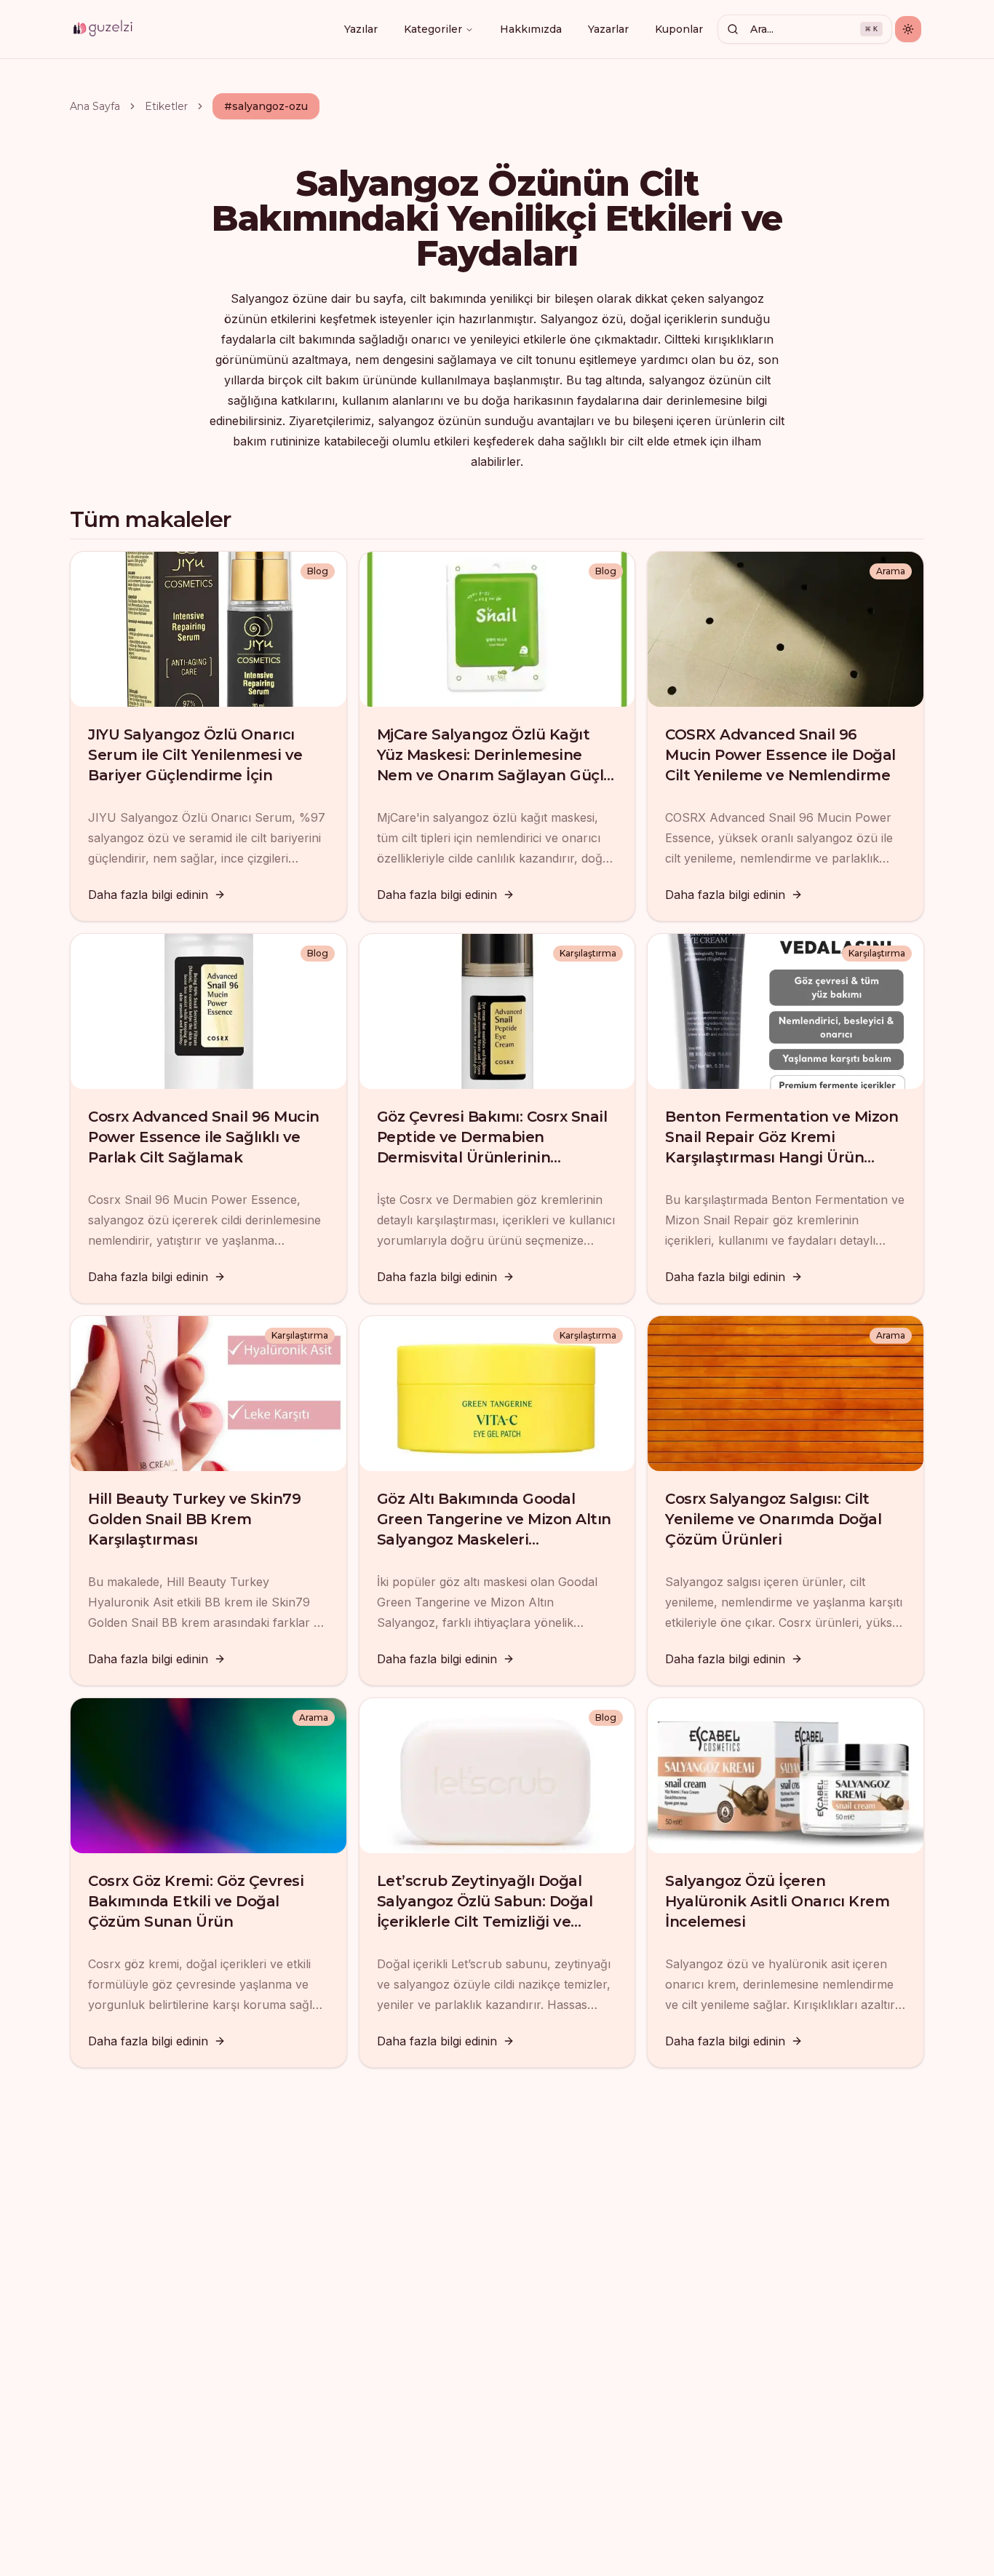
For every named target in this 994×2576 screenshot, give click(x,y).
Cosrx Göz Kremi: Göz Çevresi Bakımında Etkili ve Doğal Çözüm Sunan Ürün (196, 1901)
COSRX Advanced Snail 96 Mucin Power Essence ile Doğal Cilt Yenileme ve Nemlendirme (780, 755)
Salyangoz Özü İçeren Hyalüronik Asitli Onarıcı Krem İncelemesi (777, 1901)
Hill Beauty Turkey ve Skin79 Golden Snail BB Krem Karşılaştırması (194, 1519)
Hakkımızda (531, 29)
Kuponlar (679, 29)
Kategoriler (433, 29)
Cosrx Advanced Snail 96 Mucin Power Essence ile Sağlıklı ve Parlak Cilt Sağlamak (204, 1137)
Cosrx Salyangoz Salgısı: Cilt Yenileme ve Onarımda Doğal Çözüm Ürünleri (773, 1519)
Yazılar (361, 29)
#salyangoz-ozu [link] (266, 106)
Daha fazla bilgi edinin (148, 895)
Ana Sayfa (95, 106)
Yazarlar (608, 29)
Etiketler (166, 106)
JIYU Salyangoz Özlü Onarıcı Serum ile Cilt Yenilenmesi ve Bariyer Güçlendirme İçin (195, 755)
